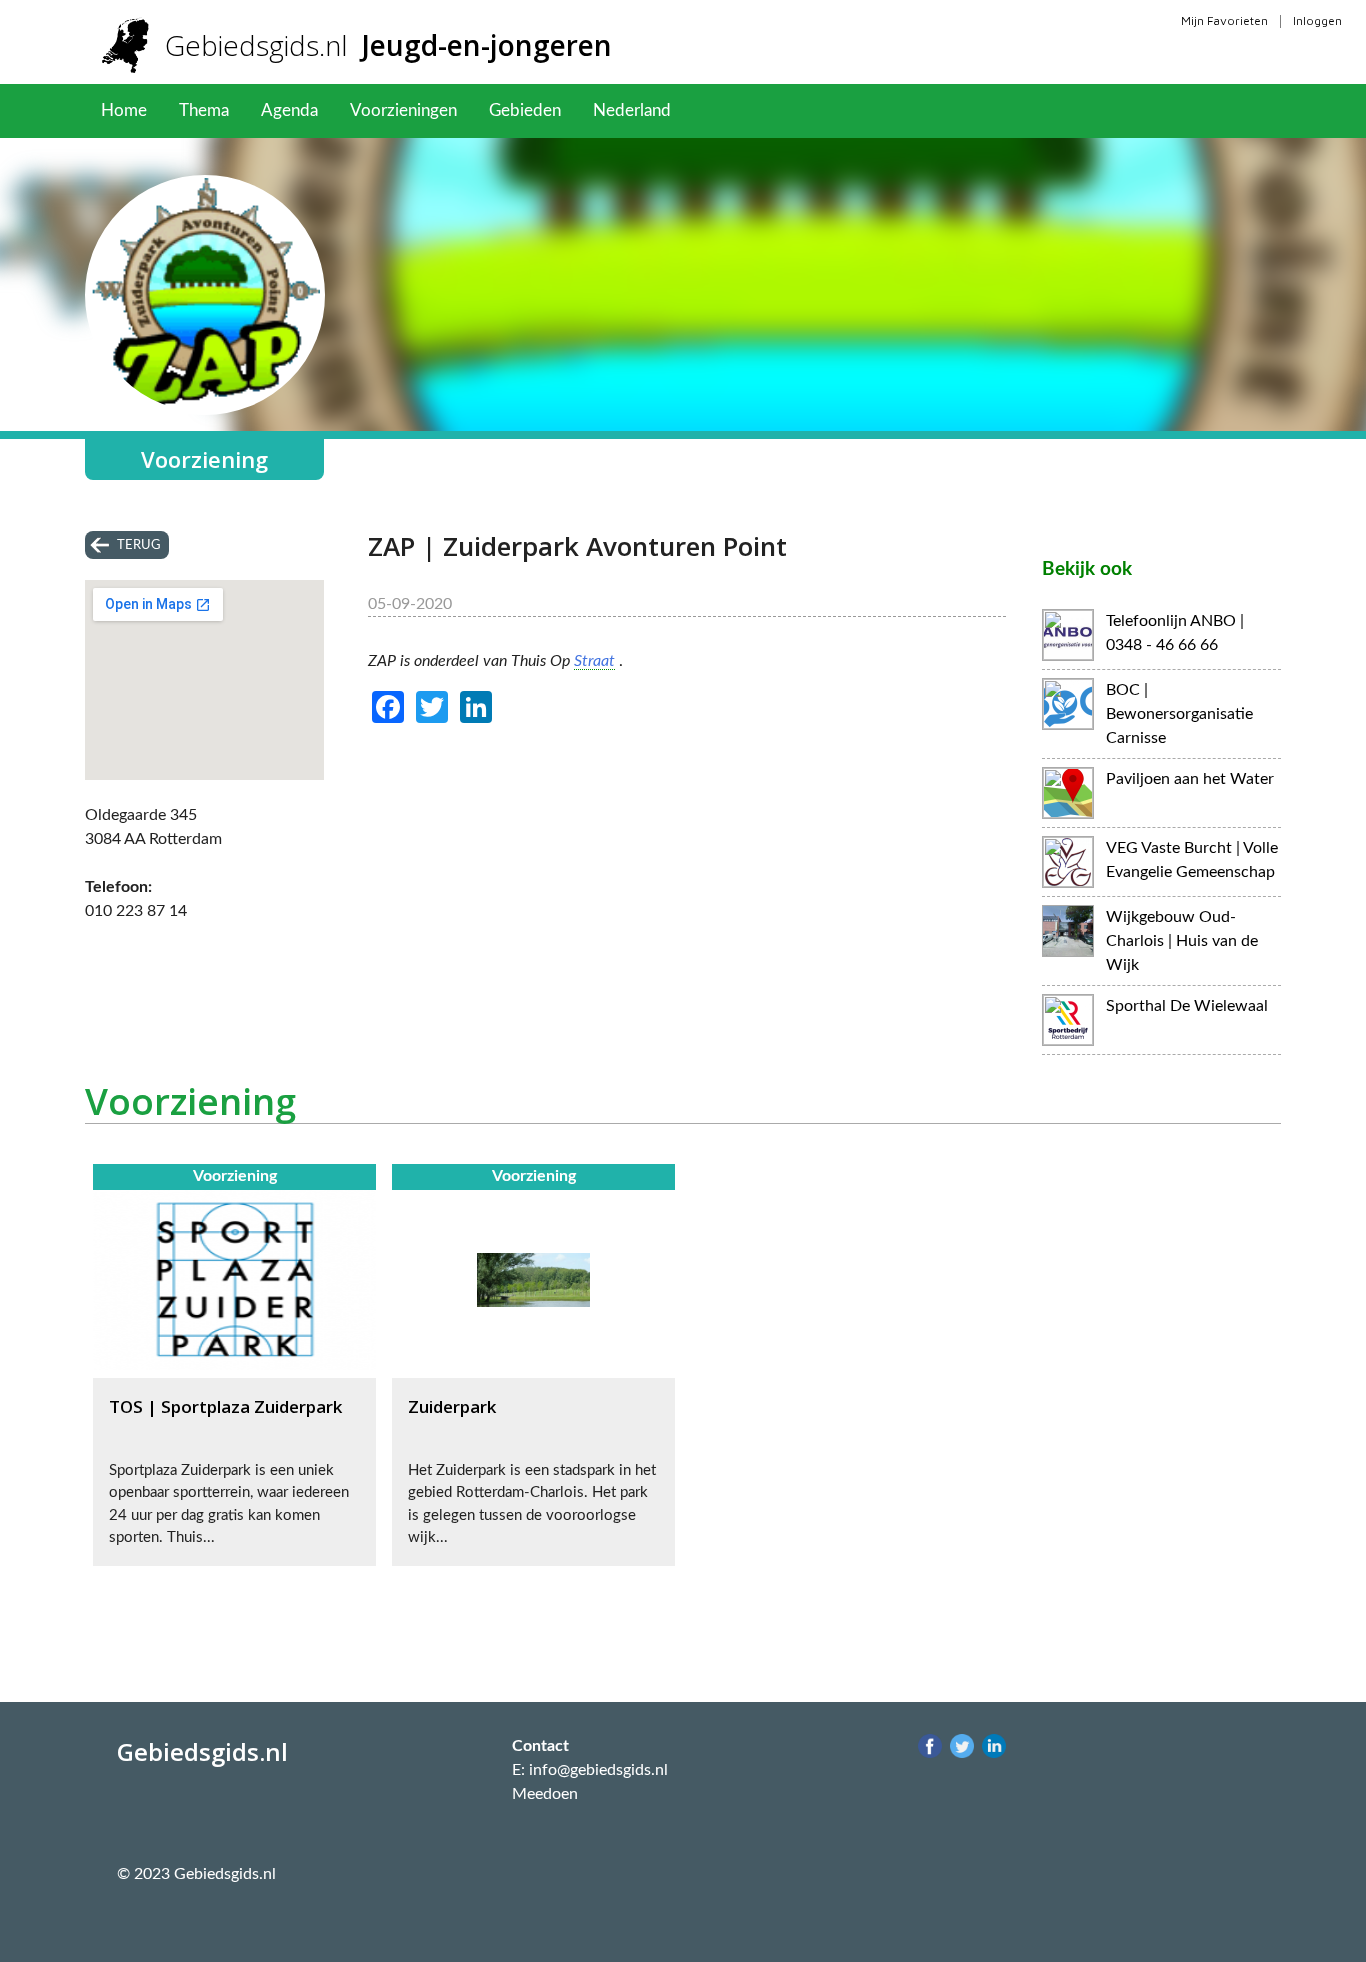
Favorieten (742, 110)
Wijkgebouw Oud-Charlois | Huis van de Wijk (1182, 941)
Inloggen (1317, 20)
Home (124, 110)
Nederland (632, 110)
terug (139, 545)
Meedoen (545, 1794)
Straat (594, 661)
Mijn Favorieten (1224, 20)
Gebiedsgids (388, 45)
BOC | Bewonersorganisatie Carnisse (1179, 714)
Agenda (289, 110)
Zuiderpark (452, 1406)
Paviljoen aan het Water (1190, 779)
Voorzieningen (403, 110)
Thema (204, 110)
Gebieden (525, 110)
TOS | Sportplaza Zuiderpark (225, 1406)
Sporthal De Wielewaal (1187, 1006)
